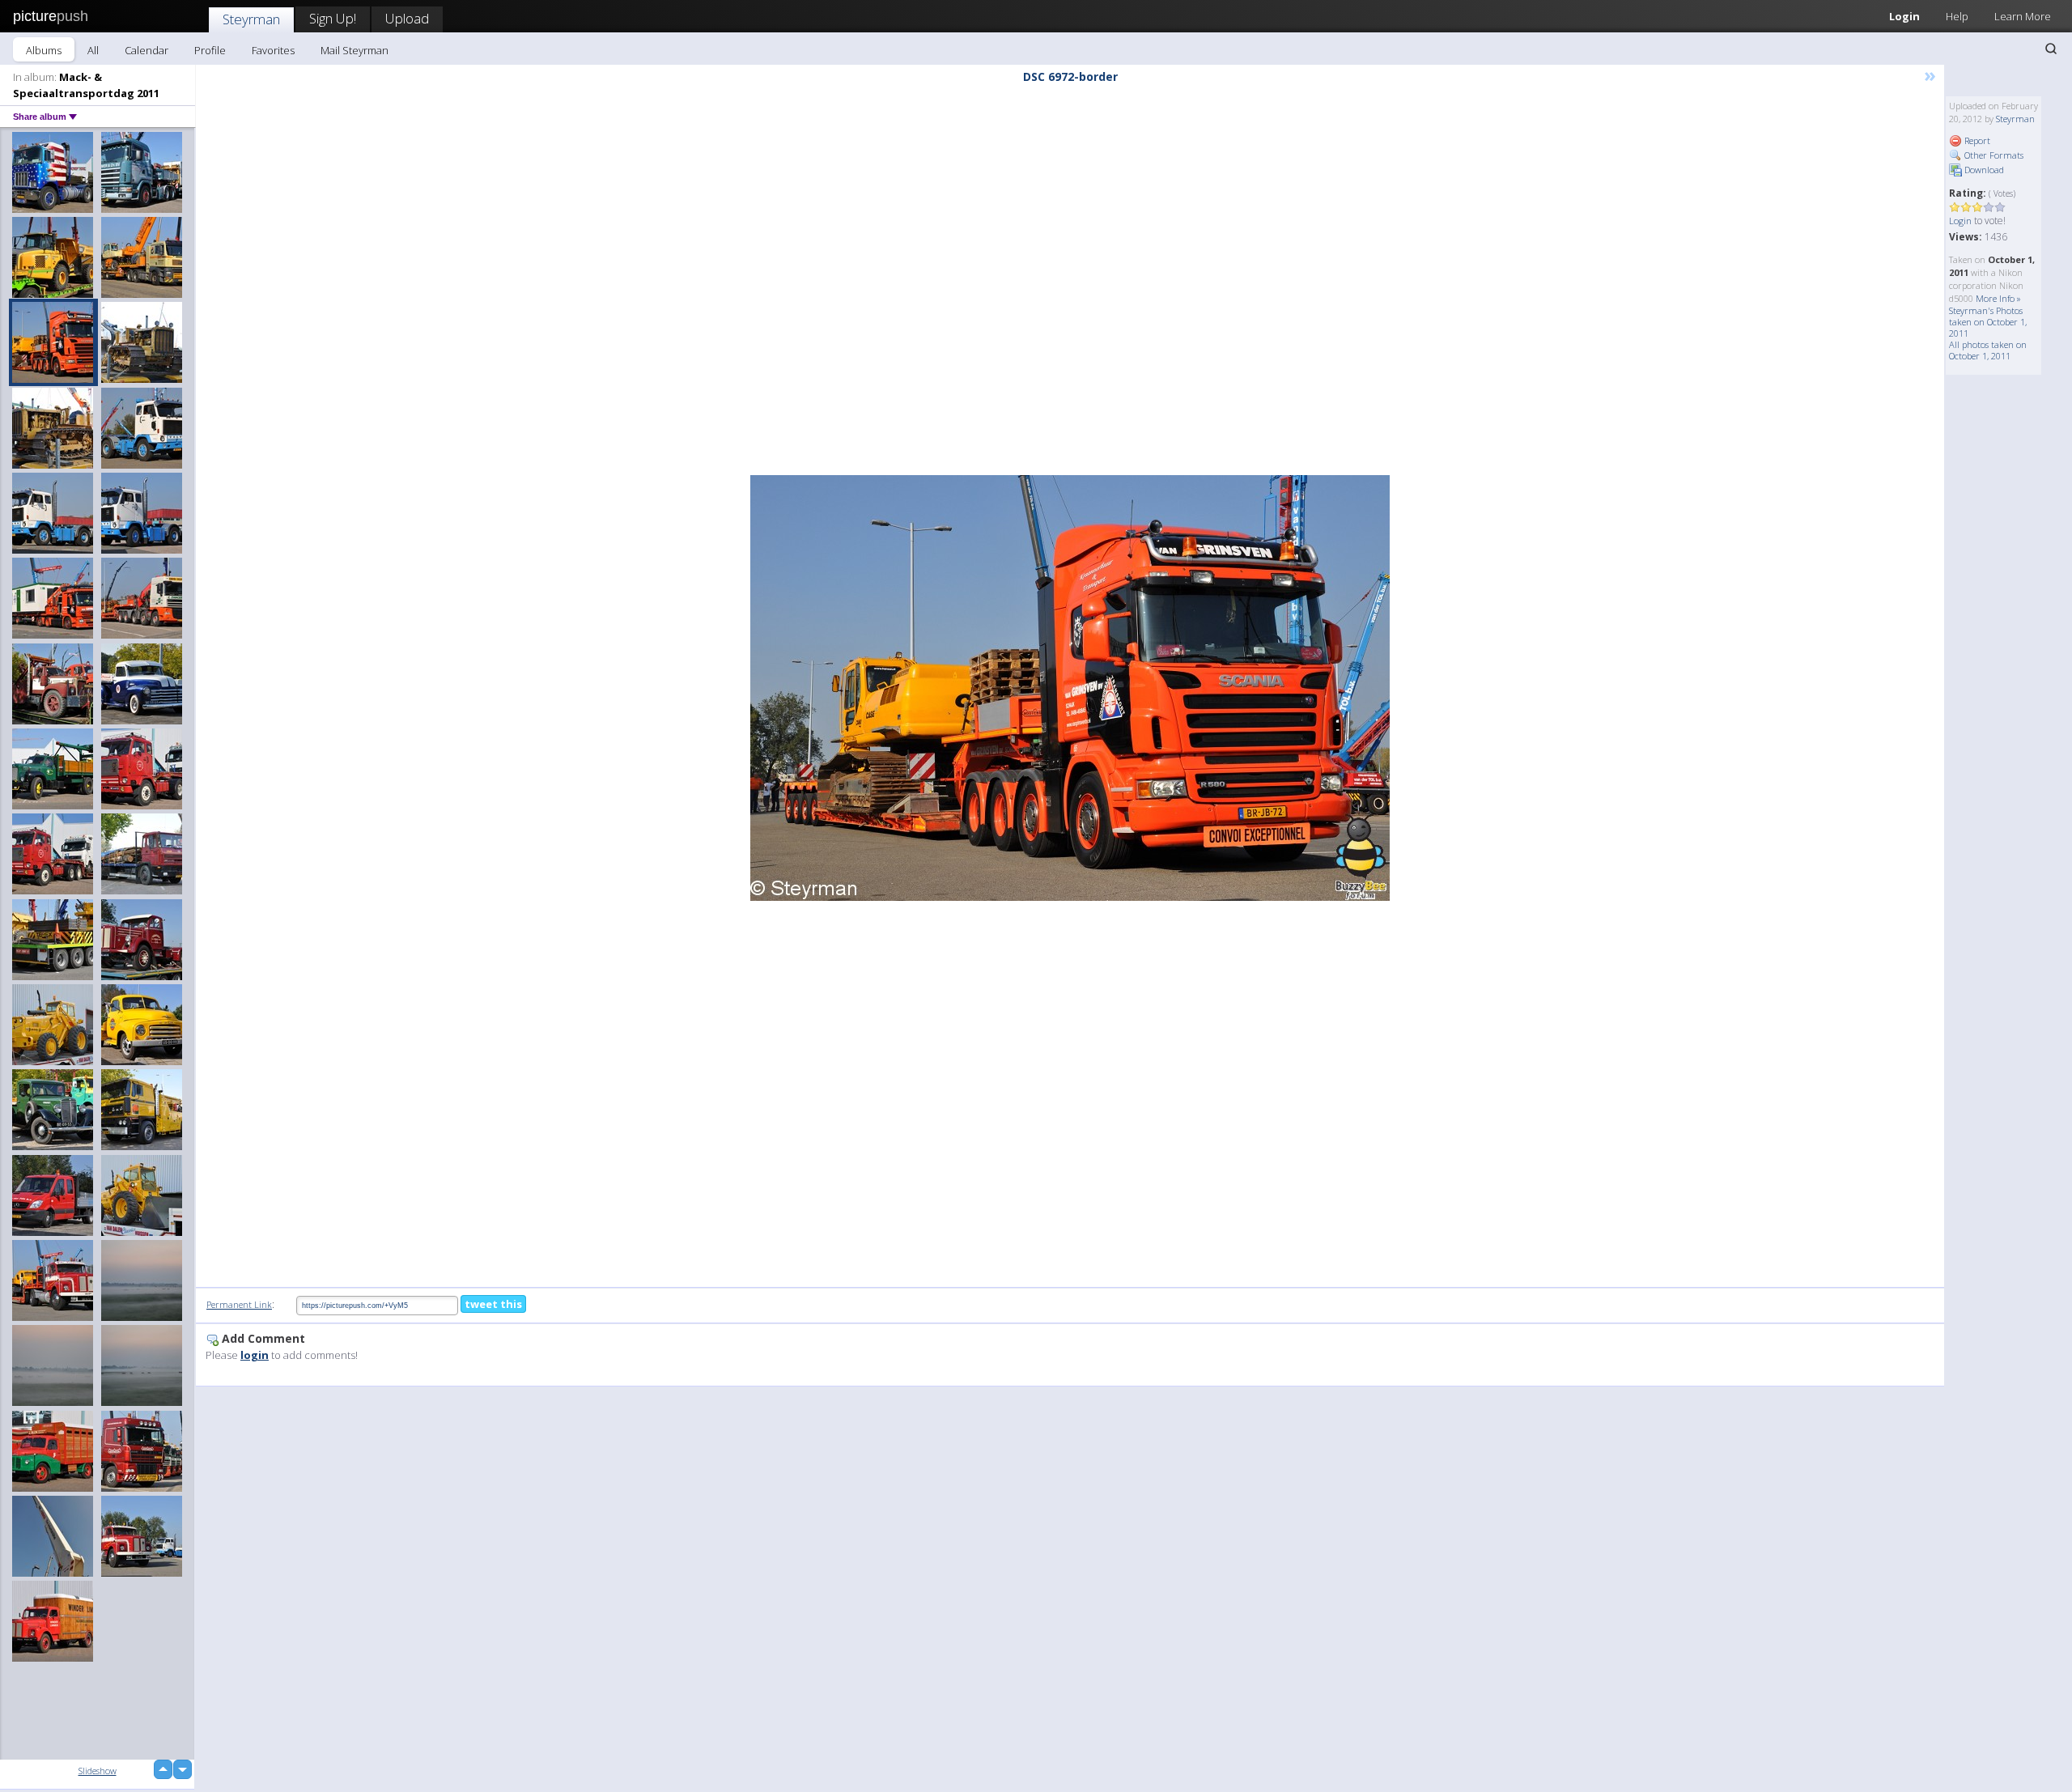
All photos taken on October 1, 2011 (1988, 350)
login (255, 1355)
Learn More (2023, 16)
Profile (210, 50)
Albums (44, 50)
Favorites (273, 50)
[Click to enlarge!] (1070, 688)
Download (1983, 170)
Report (1976, 140)
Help (1957, 16)
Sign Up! (333, 18)
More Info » (1998, 298)
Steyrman (251, 19)
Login (1904, 16)
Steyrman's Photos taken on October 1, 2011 (1988, 322)
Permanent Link (239, 1304)
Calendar (146, 50)
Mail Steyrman (355, 50)
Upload (407, 18)
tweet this (493, 1304)
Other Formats (1993, 155)
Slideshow (98, 1771)
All (93, 50)
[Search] (2051, 49)
